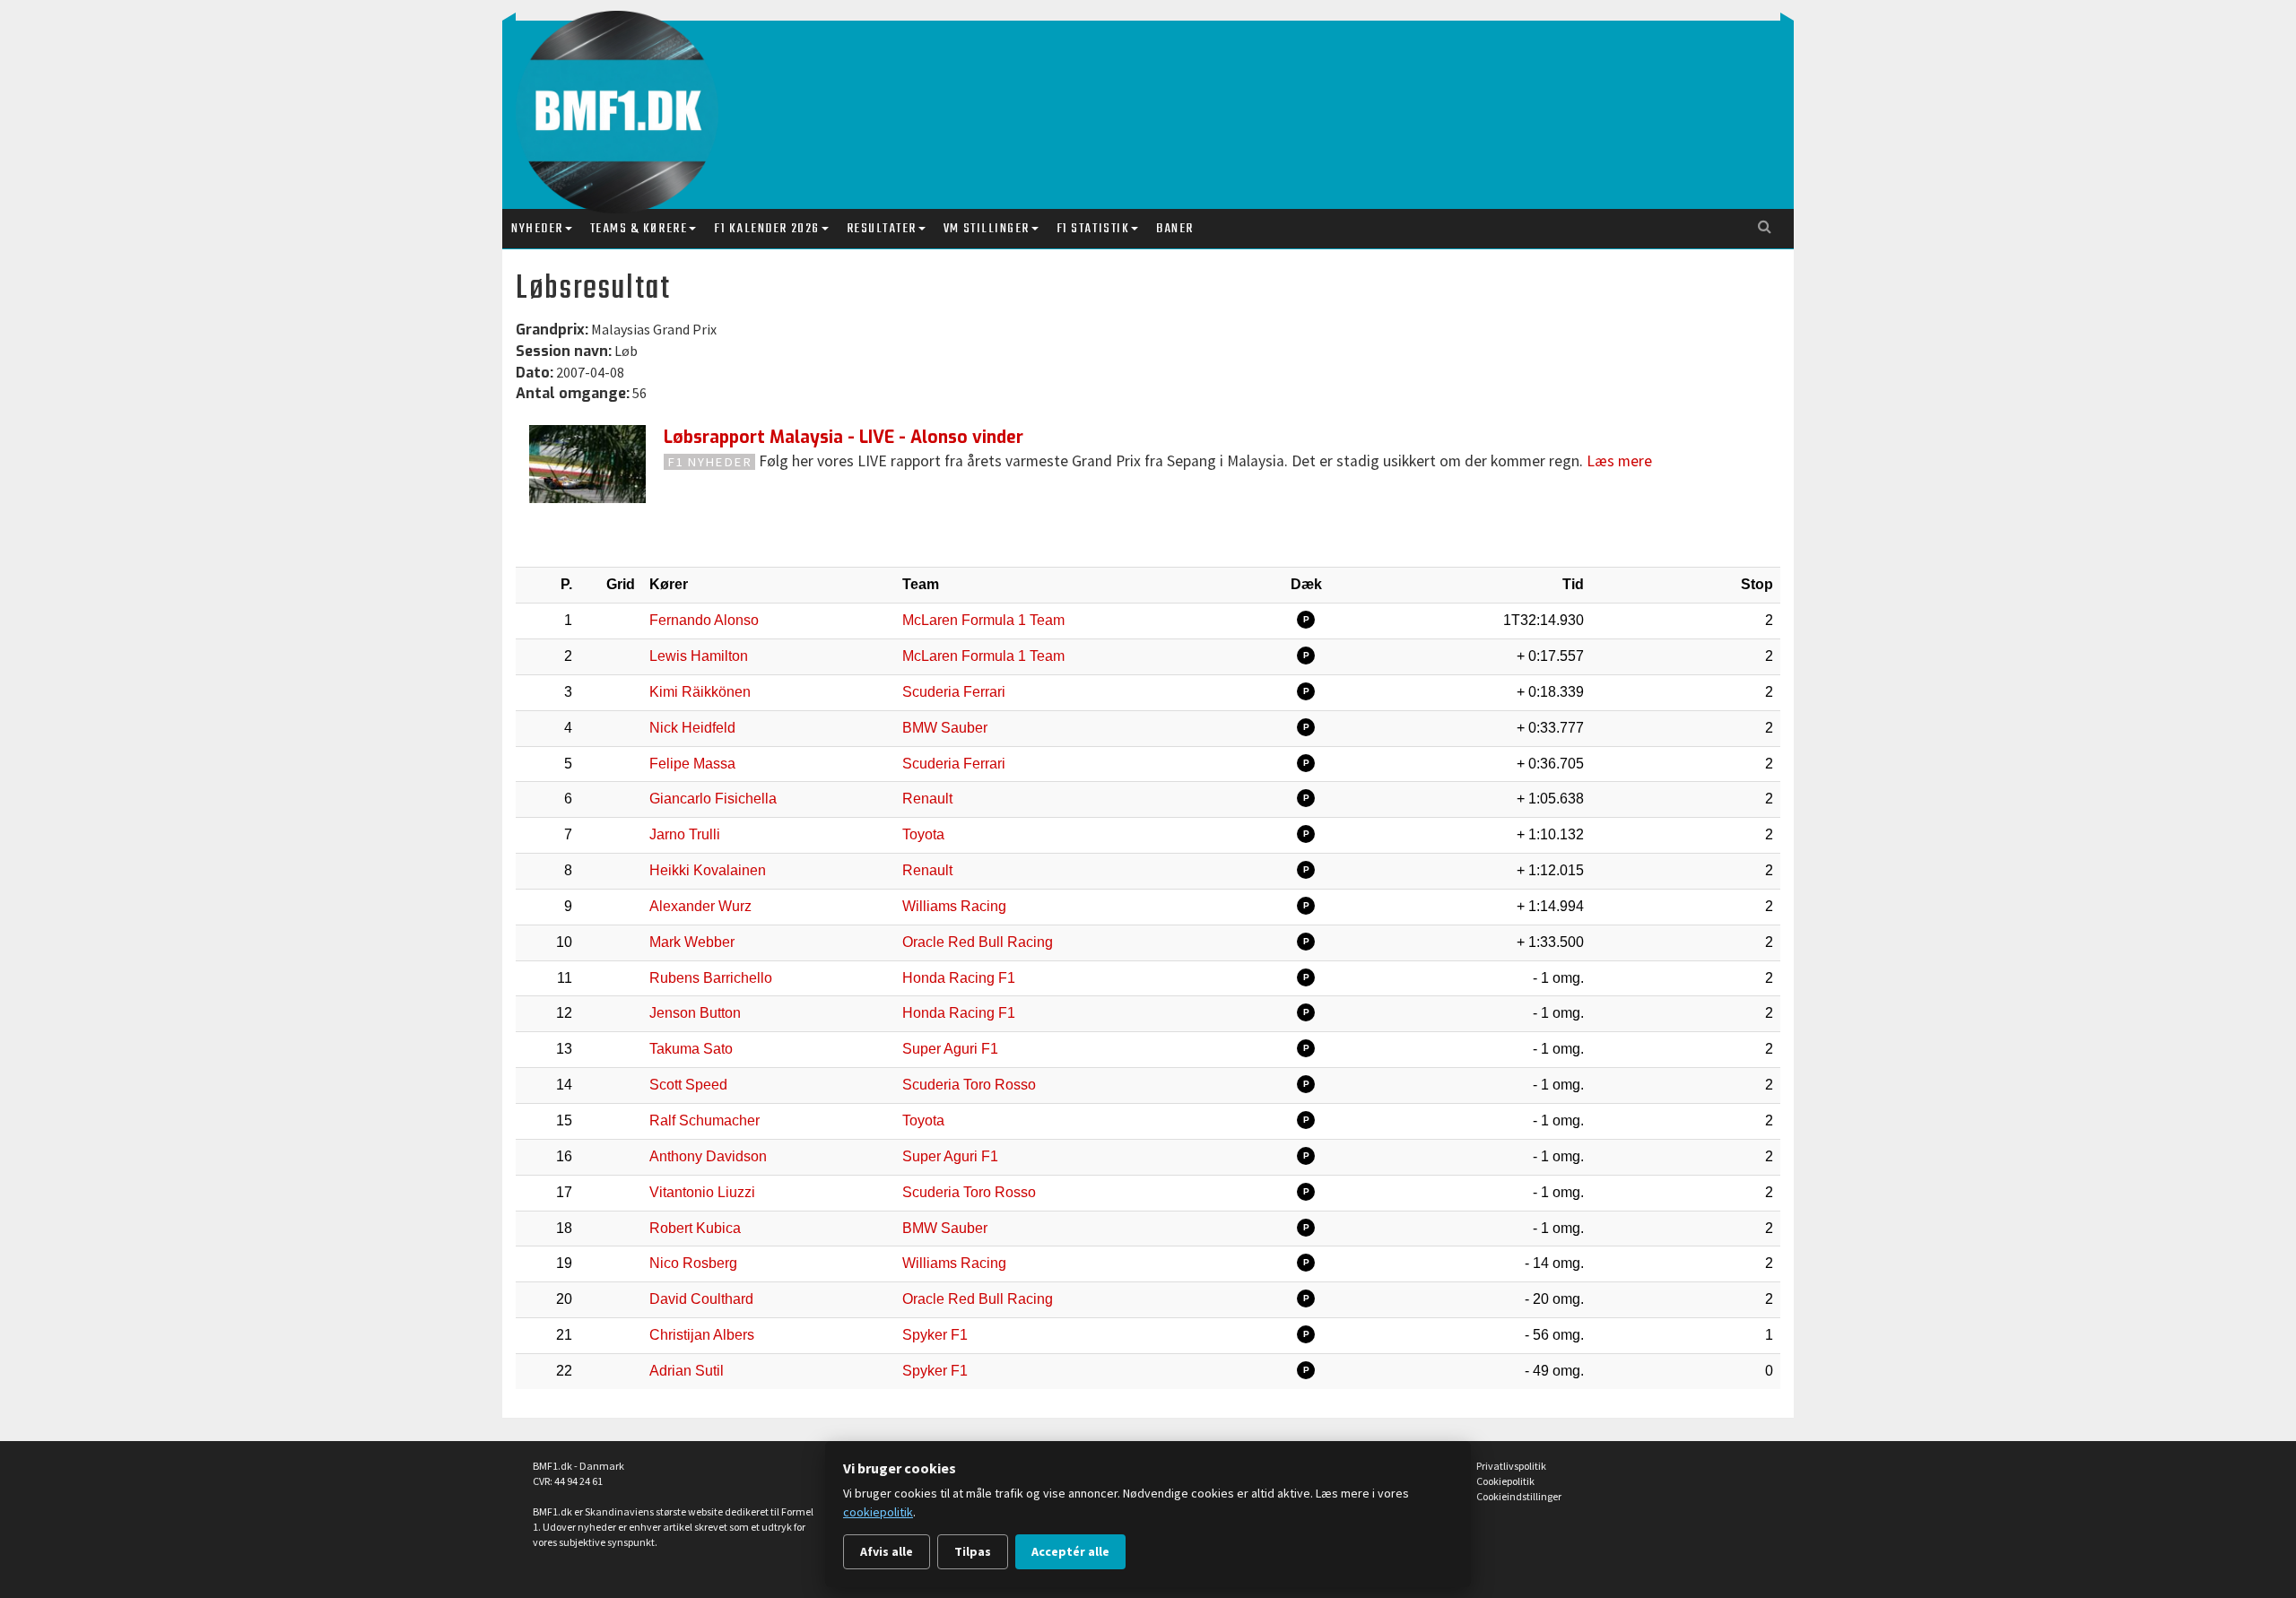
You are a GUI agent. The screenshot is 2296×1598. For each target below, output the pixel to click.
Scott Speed (688, 1085)
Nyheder (537, 229)
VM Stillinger (987, 229)
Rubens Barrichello (711, 978)
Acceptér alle (1070, 1551)
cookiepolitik (878, 1512)
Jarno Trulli (685, 834)
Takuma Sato (691, 1049)
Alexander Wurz (700, 906)
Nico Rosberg (693, 1263)
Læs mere (1619, 461)
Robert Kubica (695, 1228)
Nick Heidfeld (692, 728)
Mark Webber (692, 942)
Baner (1175, 229)
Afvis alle (887, 1551)
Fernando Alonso (704, 620)
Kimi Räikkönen (700, 692)
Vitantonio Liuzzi (702, 1192)
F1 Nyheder (710, 462)
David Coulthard (701, 1299)
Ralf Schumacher (704, 1120)
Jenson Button (695, 1013)
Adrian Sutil (687, 1371)
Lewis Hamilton (699, 656)
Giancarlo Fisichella (713, 799)
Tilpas (973, 1551)
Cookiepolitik (1505, 1481)
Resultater (882, 229)
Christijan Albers (702, 1335)
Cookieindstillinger (1519, 1496)
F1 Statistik (1093, 229)
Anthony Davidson (708, 1156)
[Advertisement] (1152, 97)
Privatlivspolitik (1511, 1466)
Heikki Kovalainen (708, 870)
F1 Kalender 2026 (766, 229)
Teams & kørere (639, 229)
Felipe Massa (692, 764)
